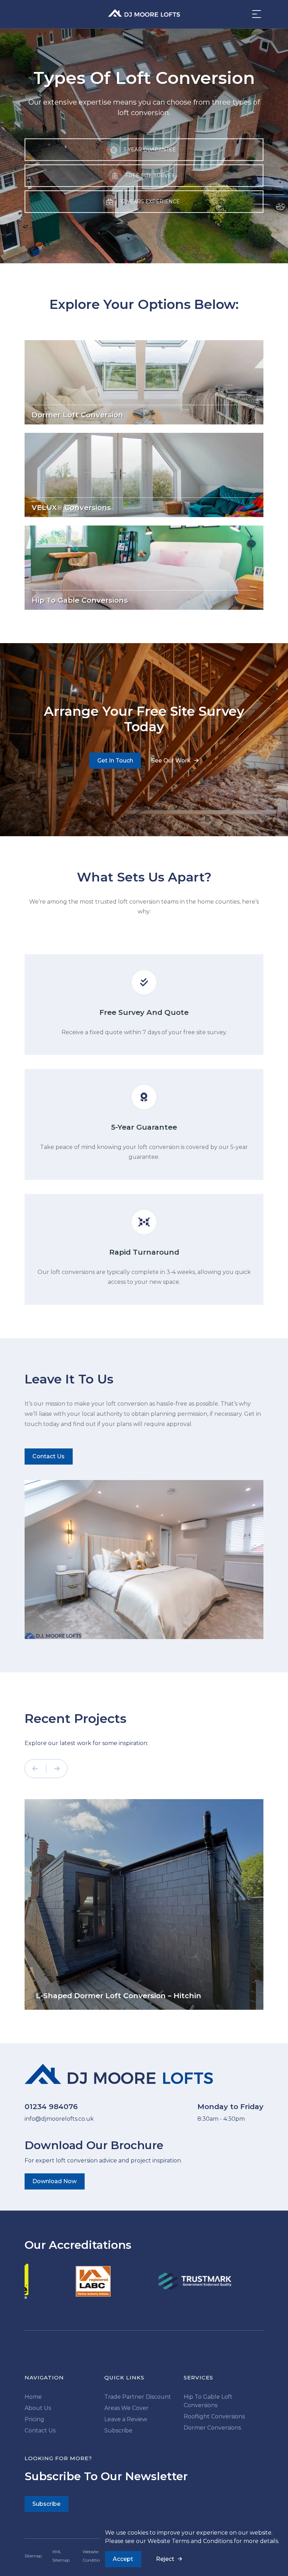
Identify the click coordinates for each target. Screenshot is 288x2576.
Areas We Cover (126, 2408)
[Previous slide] (37, 1769)
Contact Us (48, 1456)
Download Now (54, 2181)
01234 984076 (51, 2106)
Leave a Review (126, 2419)
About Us (38, 2408)
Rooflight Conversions (214, 2416)
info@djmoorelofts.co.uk (59, 2119)
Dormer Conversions (212, 2428)
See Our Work (171, 761)
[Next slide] (57, 1769)
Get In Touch (115, 761)
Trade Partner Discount (138, 2397)
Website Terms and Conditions (190, 2541)
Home (33, 2397)
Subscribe (118, 2430)
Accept (123, 2559)
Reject (165, 2559)
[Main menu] (255, 14)
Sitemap (33, 2556)
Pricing (34, 2419)
